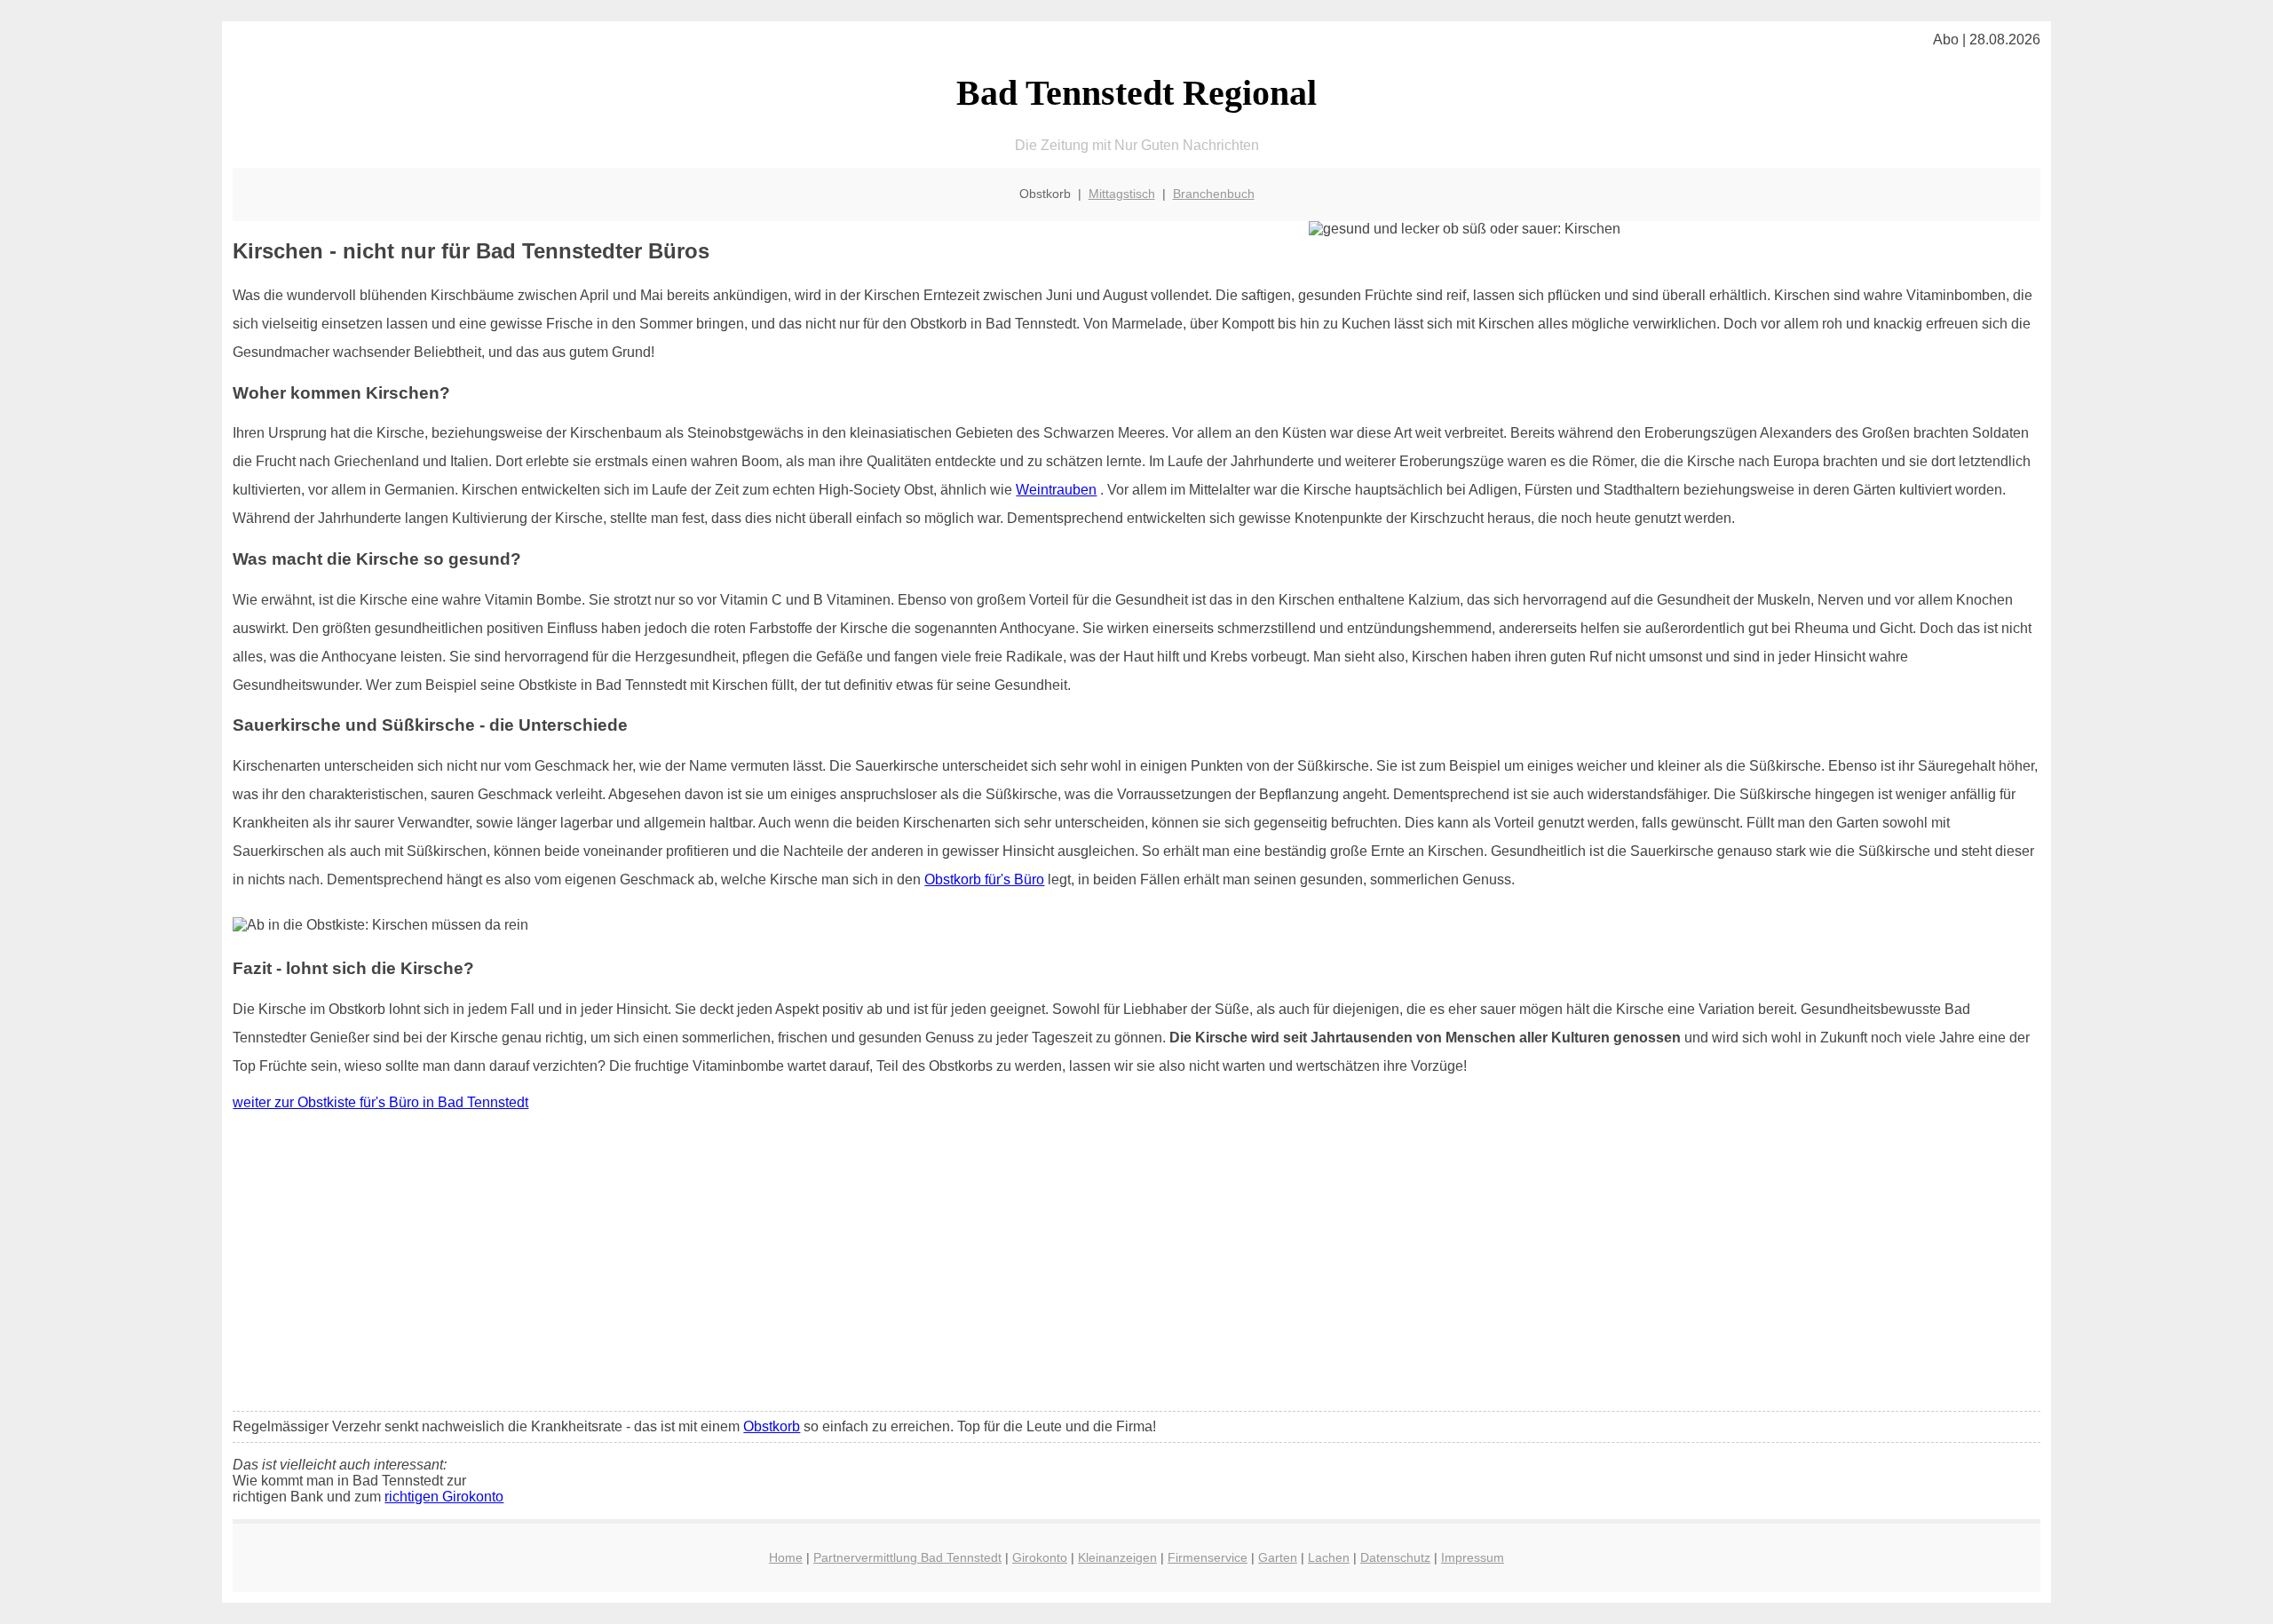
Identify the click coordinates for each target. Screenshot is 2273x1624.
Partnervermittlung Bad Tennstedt (907, 1557)
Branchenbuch (1214, 194)
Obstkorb (772, 1426)
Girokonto (1040, 1557)
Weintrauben (1056, 490)
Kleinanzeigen (1117, 1557)
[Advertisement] (1136, 1265)
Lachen (1329, 1557)
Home (786, 1557)
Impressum (1473, 1557)
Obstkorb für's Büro (984, 879)
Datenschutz (1395, 1557)
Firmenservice (1208, 1557)
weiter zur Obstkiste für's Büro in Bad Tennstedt (380, 1102)
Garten (1278, 1557)
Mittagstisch (1122, 194)
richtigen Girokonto (444, 1497)
